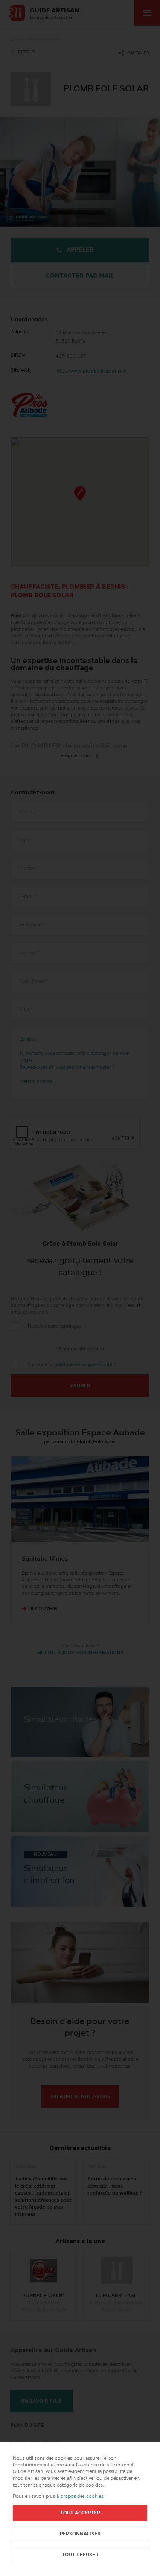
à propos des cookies (80, 2496)
